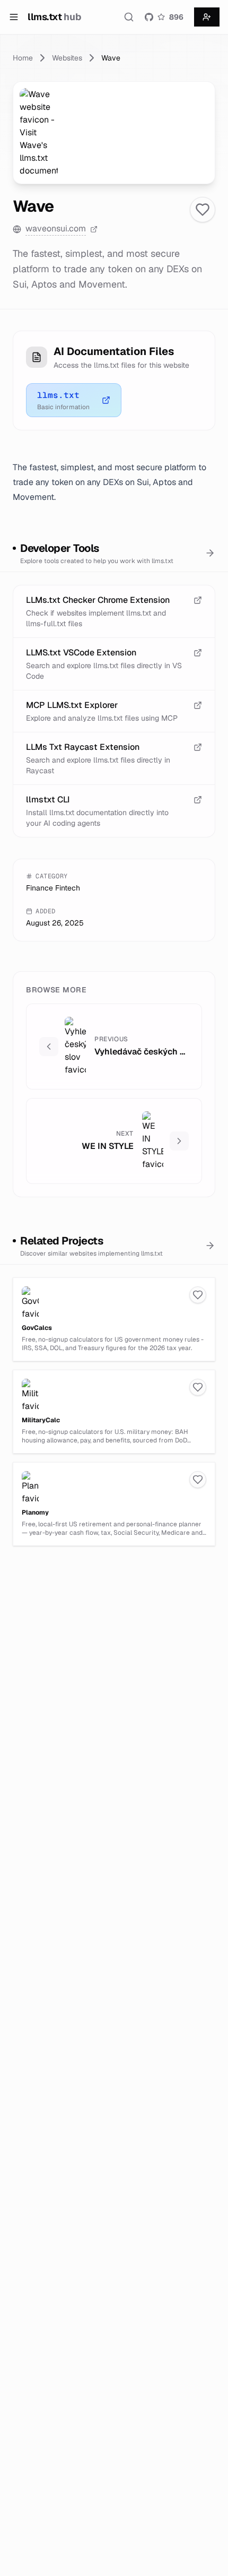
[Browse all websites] (210, 1246)
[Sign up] (207, 17)
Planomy (35, 1512)
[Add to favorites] (203, 210)
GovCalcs (37, 1328)
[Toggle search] (129, 17)
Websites (67, 58)
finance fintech (53, 888)
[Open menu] (14, 17)
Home (23, 58)
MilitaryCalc (41, 1420)
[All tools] (210, 553)
